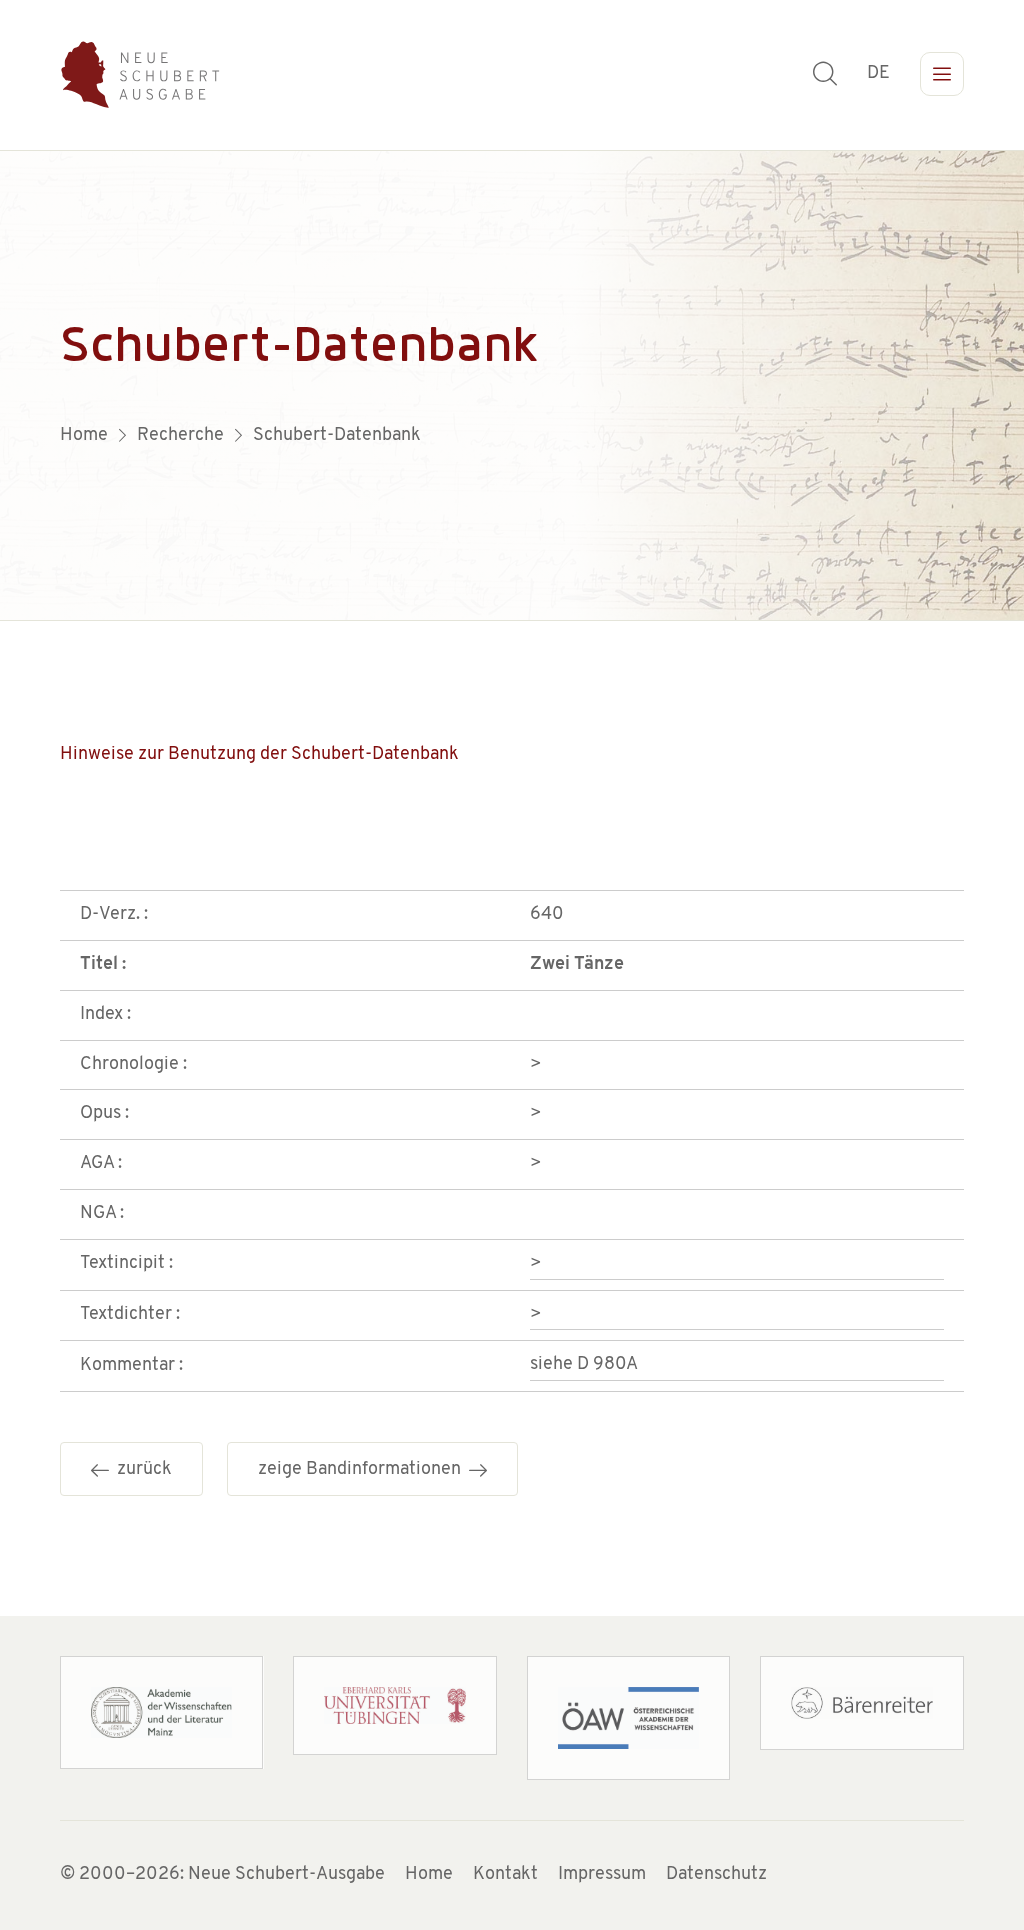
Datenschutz (716, 1875)
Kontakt (505, 1875)
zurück (140, 1470)
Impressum (602, 1875)
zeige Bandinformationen (363, 1470)
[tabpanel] (512, 386)
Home (429, 1875)
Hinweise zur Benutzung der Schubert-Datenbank (259, 755)
